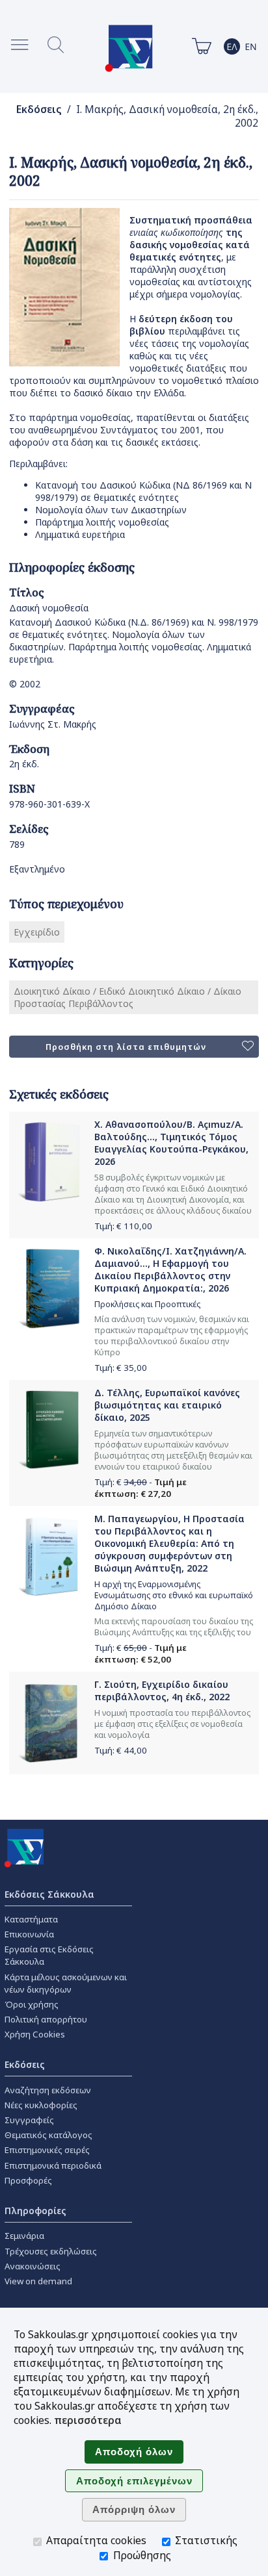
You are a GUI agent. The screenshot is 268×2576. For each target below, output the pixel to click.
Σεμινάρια (24, 2236)
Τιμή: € (123, 1226)
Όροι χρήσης (32, 2004)
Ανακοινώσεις (33, 2266)
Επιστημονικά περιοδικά (53, 2165)
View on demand (38, 2281)
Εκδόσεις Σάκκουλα (49, 1894)
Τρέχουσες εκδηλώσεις (51, 2251)
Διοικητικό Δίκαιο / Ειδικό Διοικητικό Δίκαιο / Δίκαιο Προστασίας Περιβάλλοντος (127, 997)
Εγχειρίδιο (37, 932)
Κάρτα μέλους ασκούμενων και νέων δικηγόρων (66, 1983)
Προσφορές (28, 2180)
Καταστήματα (31, 1919)
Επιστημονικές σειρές (47, 2150)
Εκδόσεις (39, 109)
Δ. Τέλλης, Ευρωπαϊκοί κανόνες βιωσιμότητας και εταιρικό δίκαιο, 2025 (167, 1405)
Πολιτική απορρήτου (46, 2019)
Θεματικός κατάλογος (48, 2135)
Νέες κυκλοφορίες (41, 2105)
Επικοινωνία (29, 1934)
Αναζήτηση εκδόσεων (48, 2090)
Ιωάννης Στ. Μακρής (53, 724)
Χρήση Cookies (35, 2034)
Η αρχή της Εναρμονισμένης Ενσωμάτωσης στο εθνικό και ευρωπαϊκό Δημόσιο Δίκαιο (174, 1595)
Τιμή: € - (141, 1488)
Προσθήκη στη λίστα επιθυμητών (126, 1047)
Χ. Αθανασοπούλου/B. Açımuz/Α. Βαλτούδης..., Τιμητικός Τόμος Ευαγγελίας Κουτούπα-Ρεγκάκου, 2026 (171, 1143)
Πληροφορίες (35, 2211)
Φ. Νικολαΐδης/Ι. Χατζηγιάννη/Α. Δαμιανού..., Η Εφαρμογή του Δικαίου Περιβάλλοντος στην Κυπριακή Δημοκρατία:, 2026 (170, 1269)
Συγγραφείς (29, 2120)
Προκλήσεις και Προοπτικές (147, 1304)
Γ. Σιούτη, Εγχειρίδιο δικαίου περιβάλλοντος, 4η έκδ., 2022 (162, 1690)
